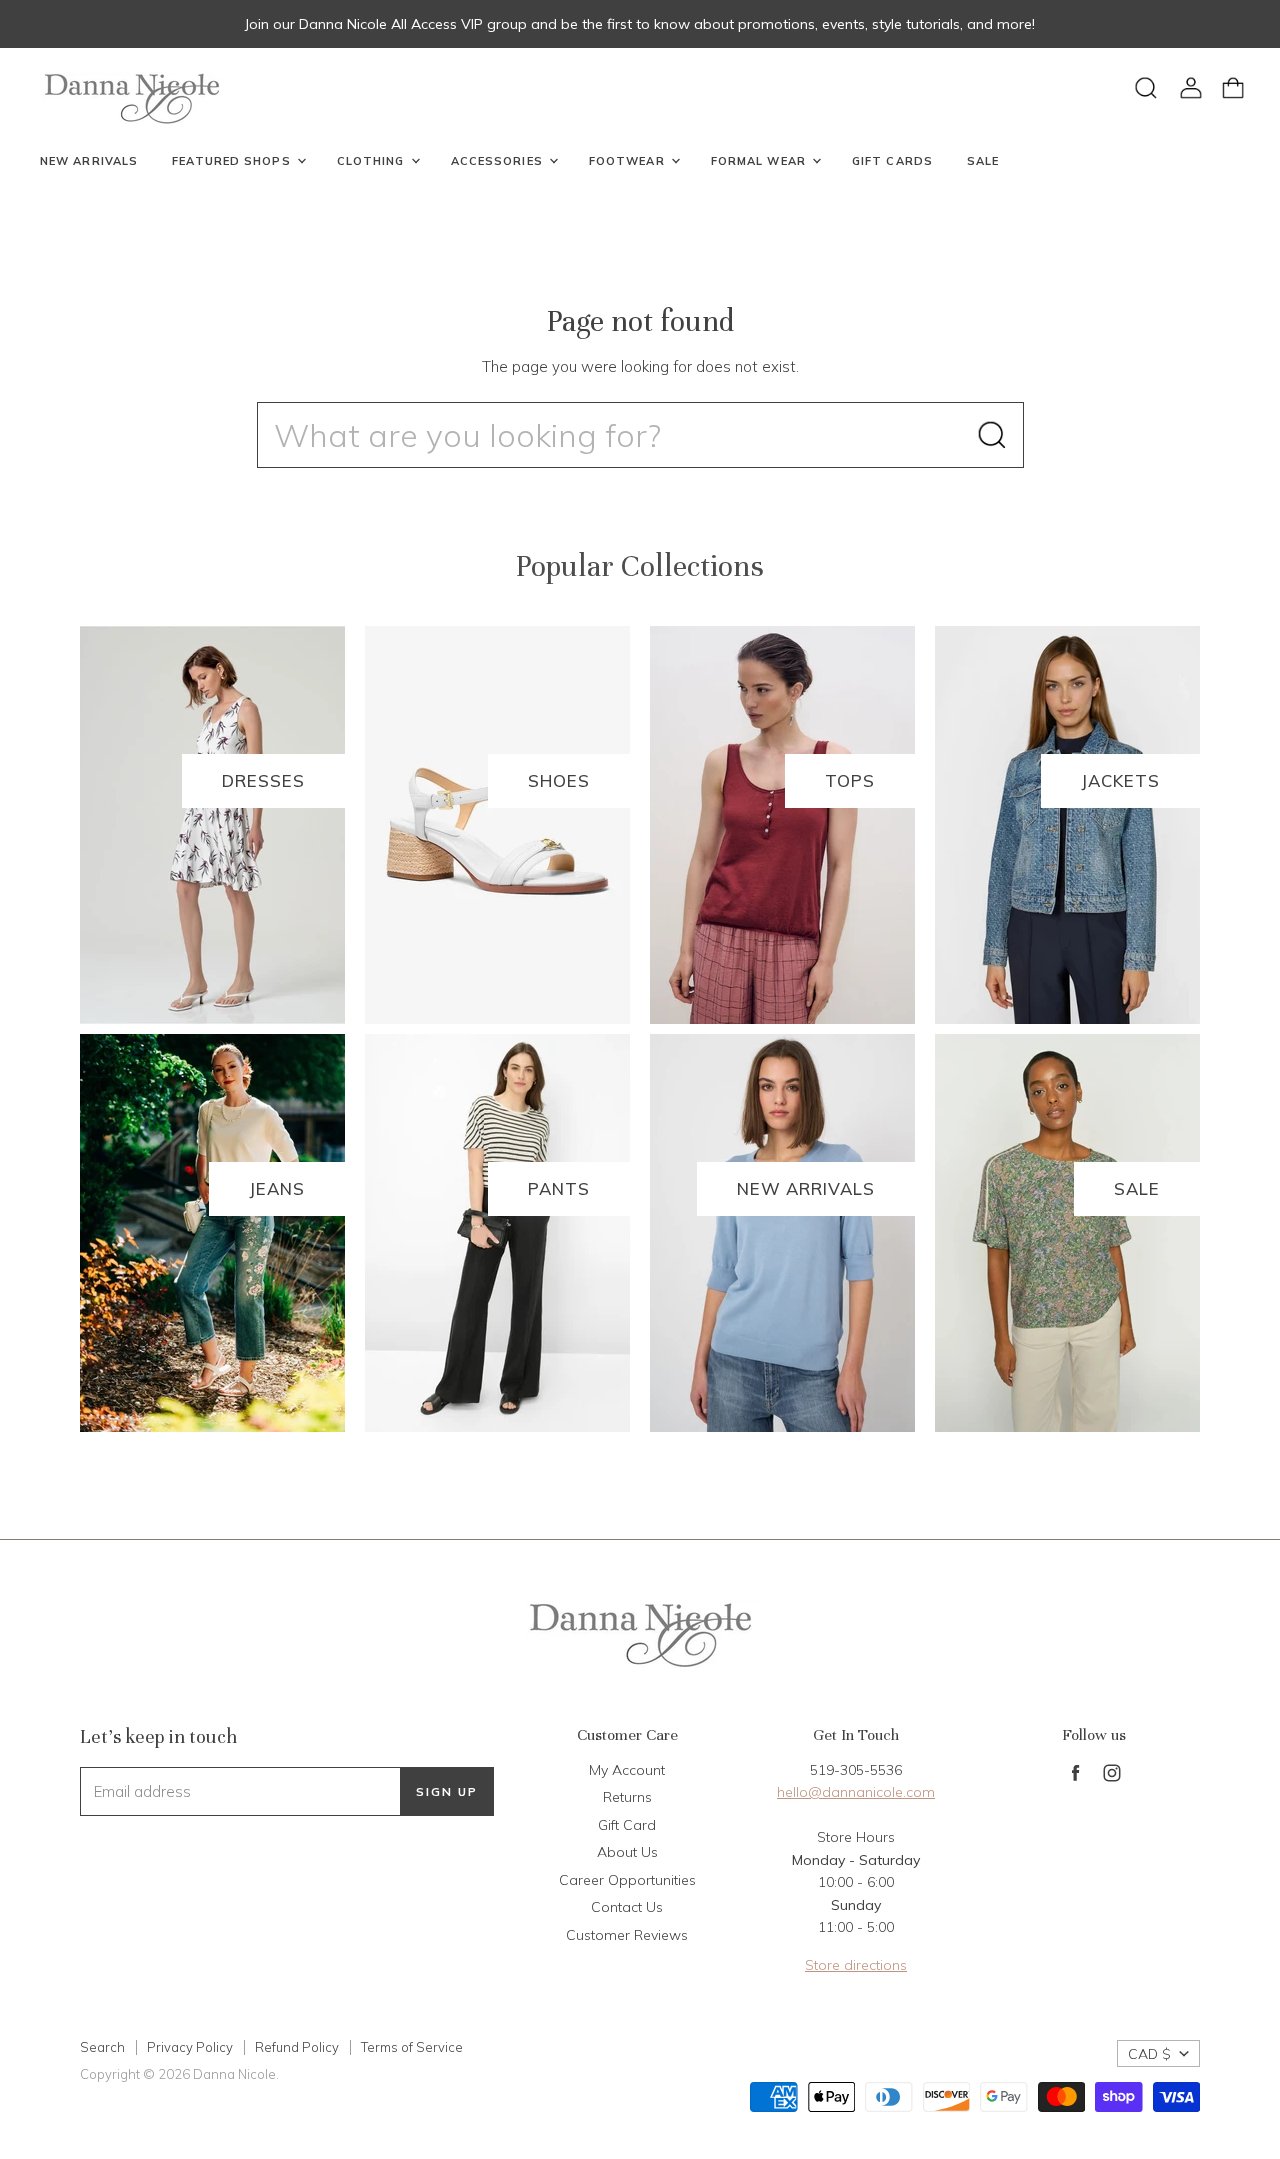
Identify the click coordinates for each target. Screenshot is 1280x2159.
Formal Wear (760, 161)
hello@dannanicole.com (856, 1792)
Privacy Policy (190, 2047)
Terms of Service (412, 2047)
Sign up (447, 1791)
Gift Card (627, 1825)
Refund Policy (297, 2047)
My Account (627, 1770)
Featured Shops (233, 161)
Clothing (373, 161)
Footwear (629, 161)
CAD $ (1149, 2054)
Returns (627, 1797)
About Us (627, 1852)
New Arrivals (89, 161)
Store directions (856, 1965)
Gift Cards (892, 161)
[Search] (992, 435)
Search (102, 2047)
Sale (983, 161)
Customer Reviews (627, 1935)
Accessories (499, 161)
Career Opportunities (627, 1880)
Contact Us (627, 1907)
